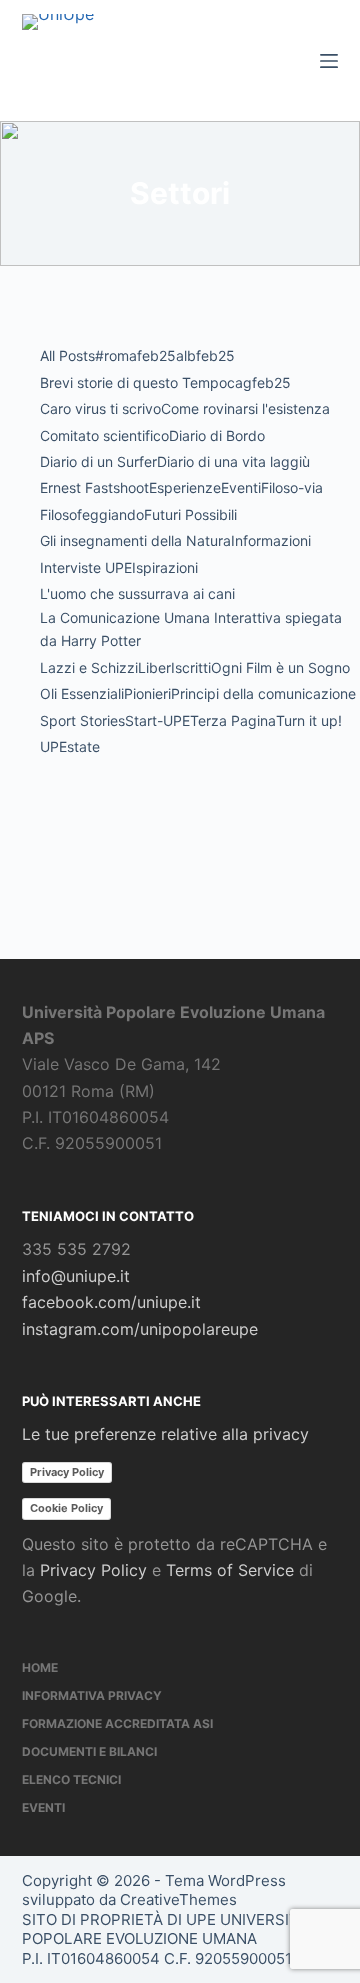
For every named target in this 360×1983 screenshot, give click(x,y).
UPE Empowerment (99, 821)
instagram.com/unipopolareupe (140, 1329)
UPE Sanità (254, 821)
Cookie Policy (66, 1508)
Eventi (43, 1807)
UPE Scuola (58, 870)
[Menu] (329, 61)
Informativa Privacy (92, 1695)
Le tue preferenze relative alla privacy (165, 1434)
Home (40, 1667)
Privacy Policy (67, 1472)
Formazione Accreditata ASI (117, 1723)
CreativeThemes (178, 1899)
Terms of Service (230, 1570)
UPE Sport (169, 870)
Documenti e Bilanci (89, 1751)
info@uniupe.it (76, 1276)
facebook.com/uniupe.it (111, 1302)
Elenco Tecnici (71, 1779)
